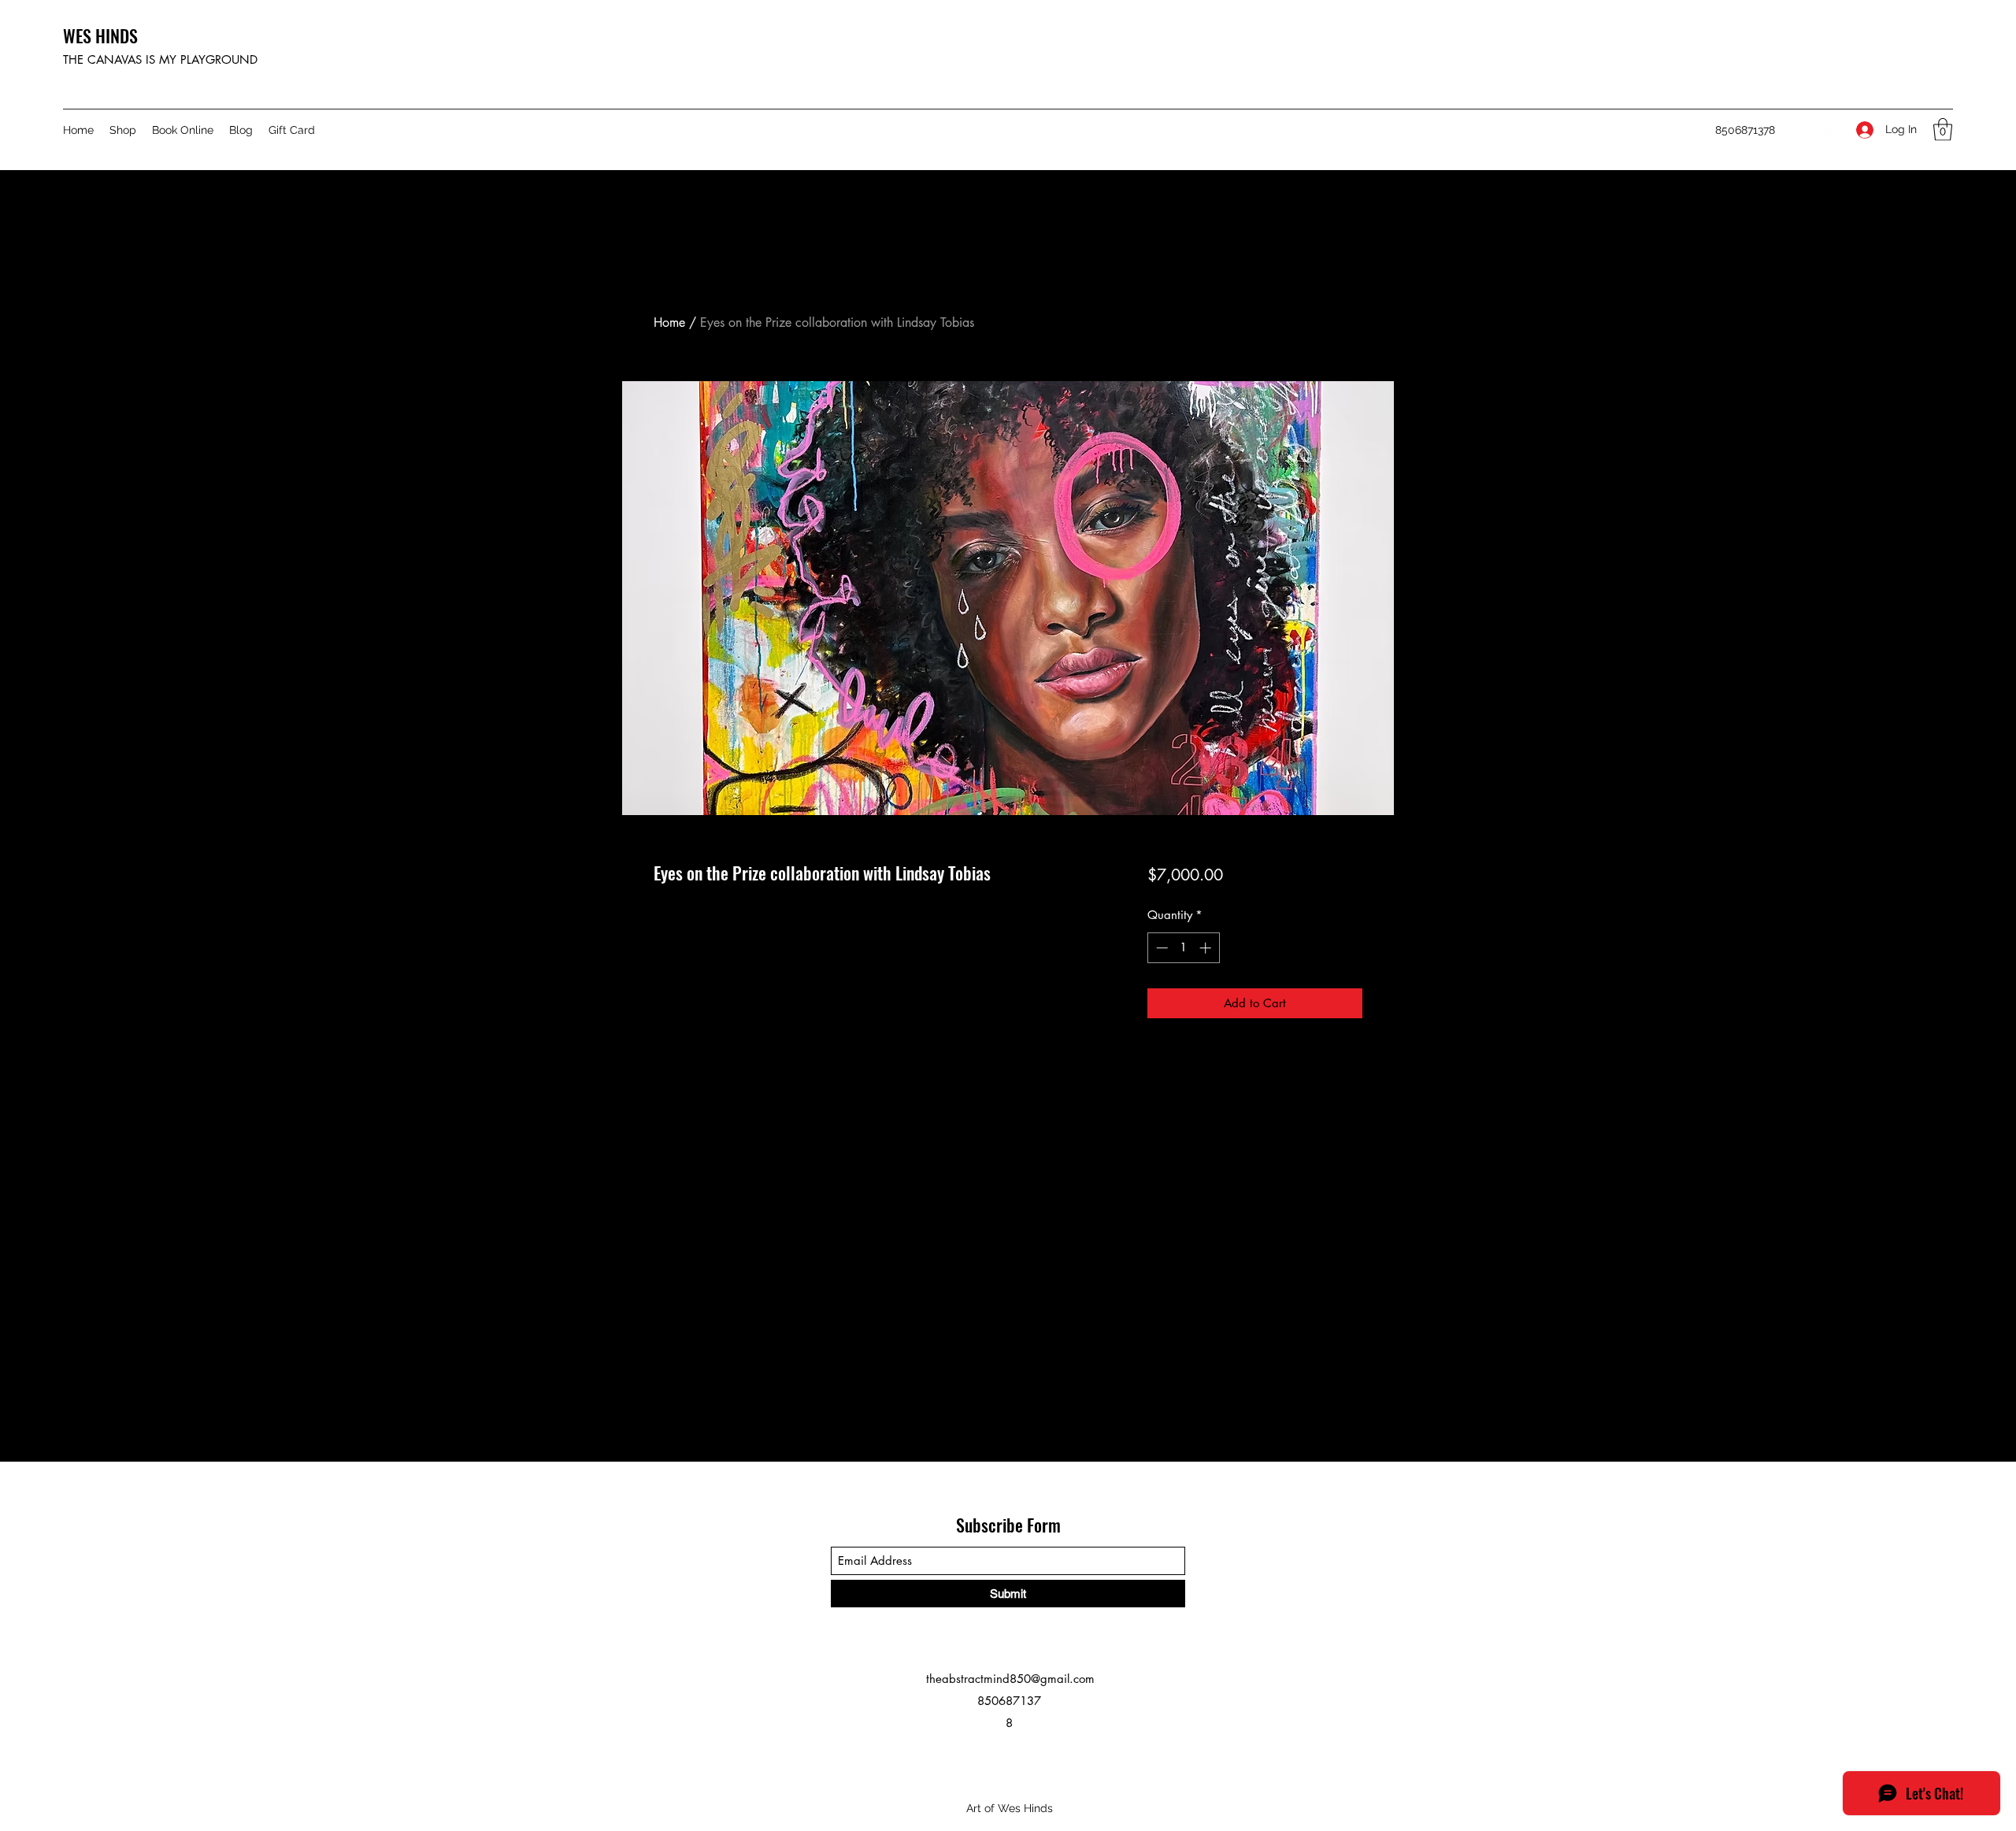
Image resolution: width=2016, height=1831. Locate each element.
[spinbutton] (1183, 948)
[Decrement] (1160, 948)
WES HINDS (100, 35)
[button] (1943, 130)
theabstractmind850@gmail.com (1010, 1679)
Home (669, 322)
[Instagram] (1804, 130)
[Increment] (1207, 948)
